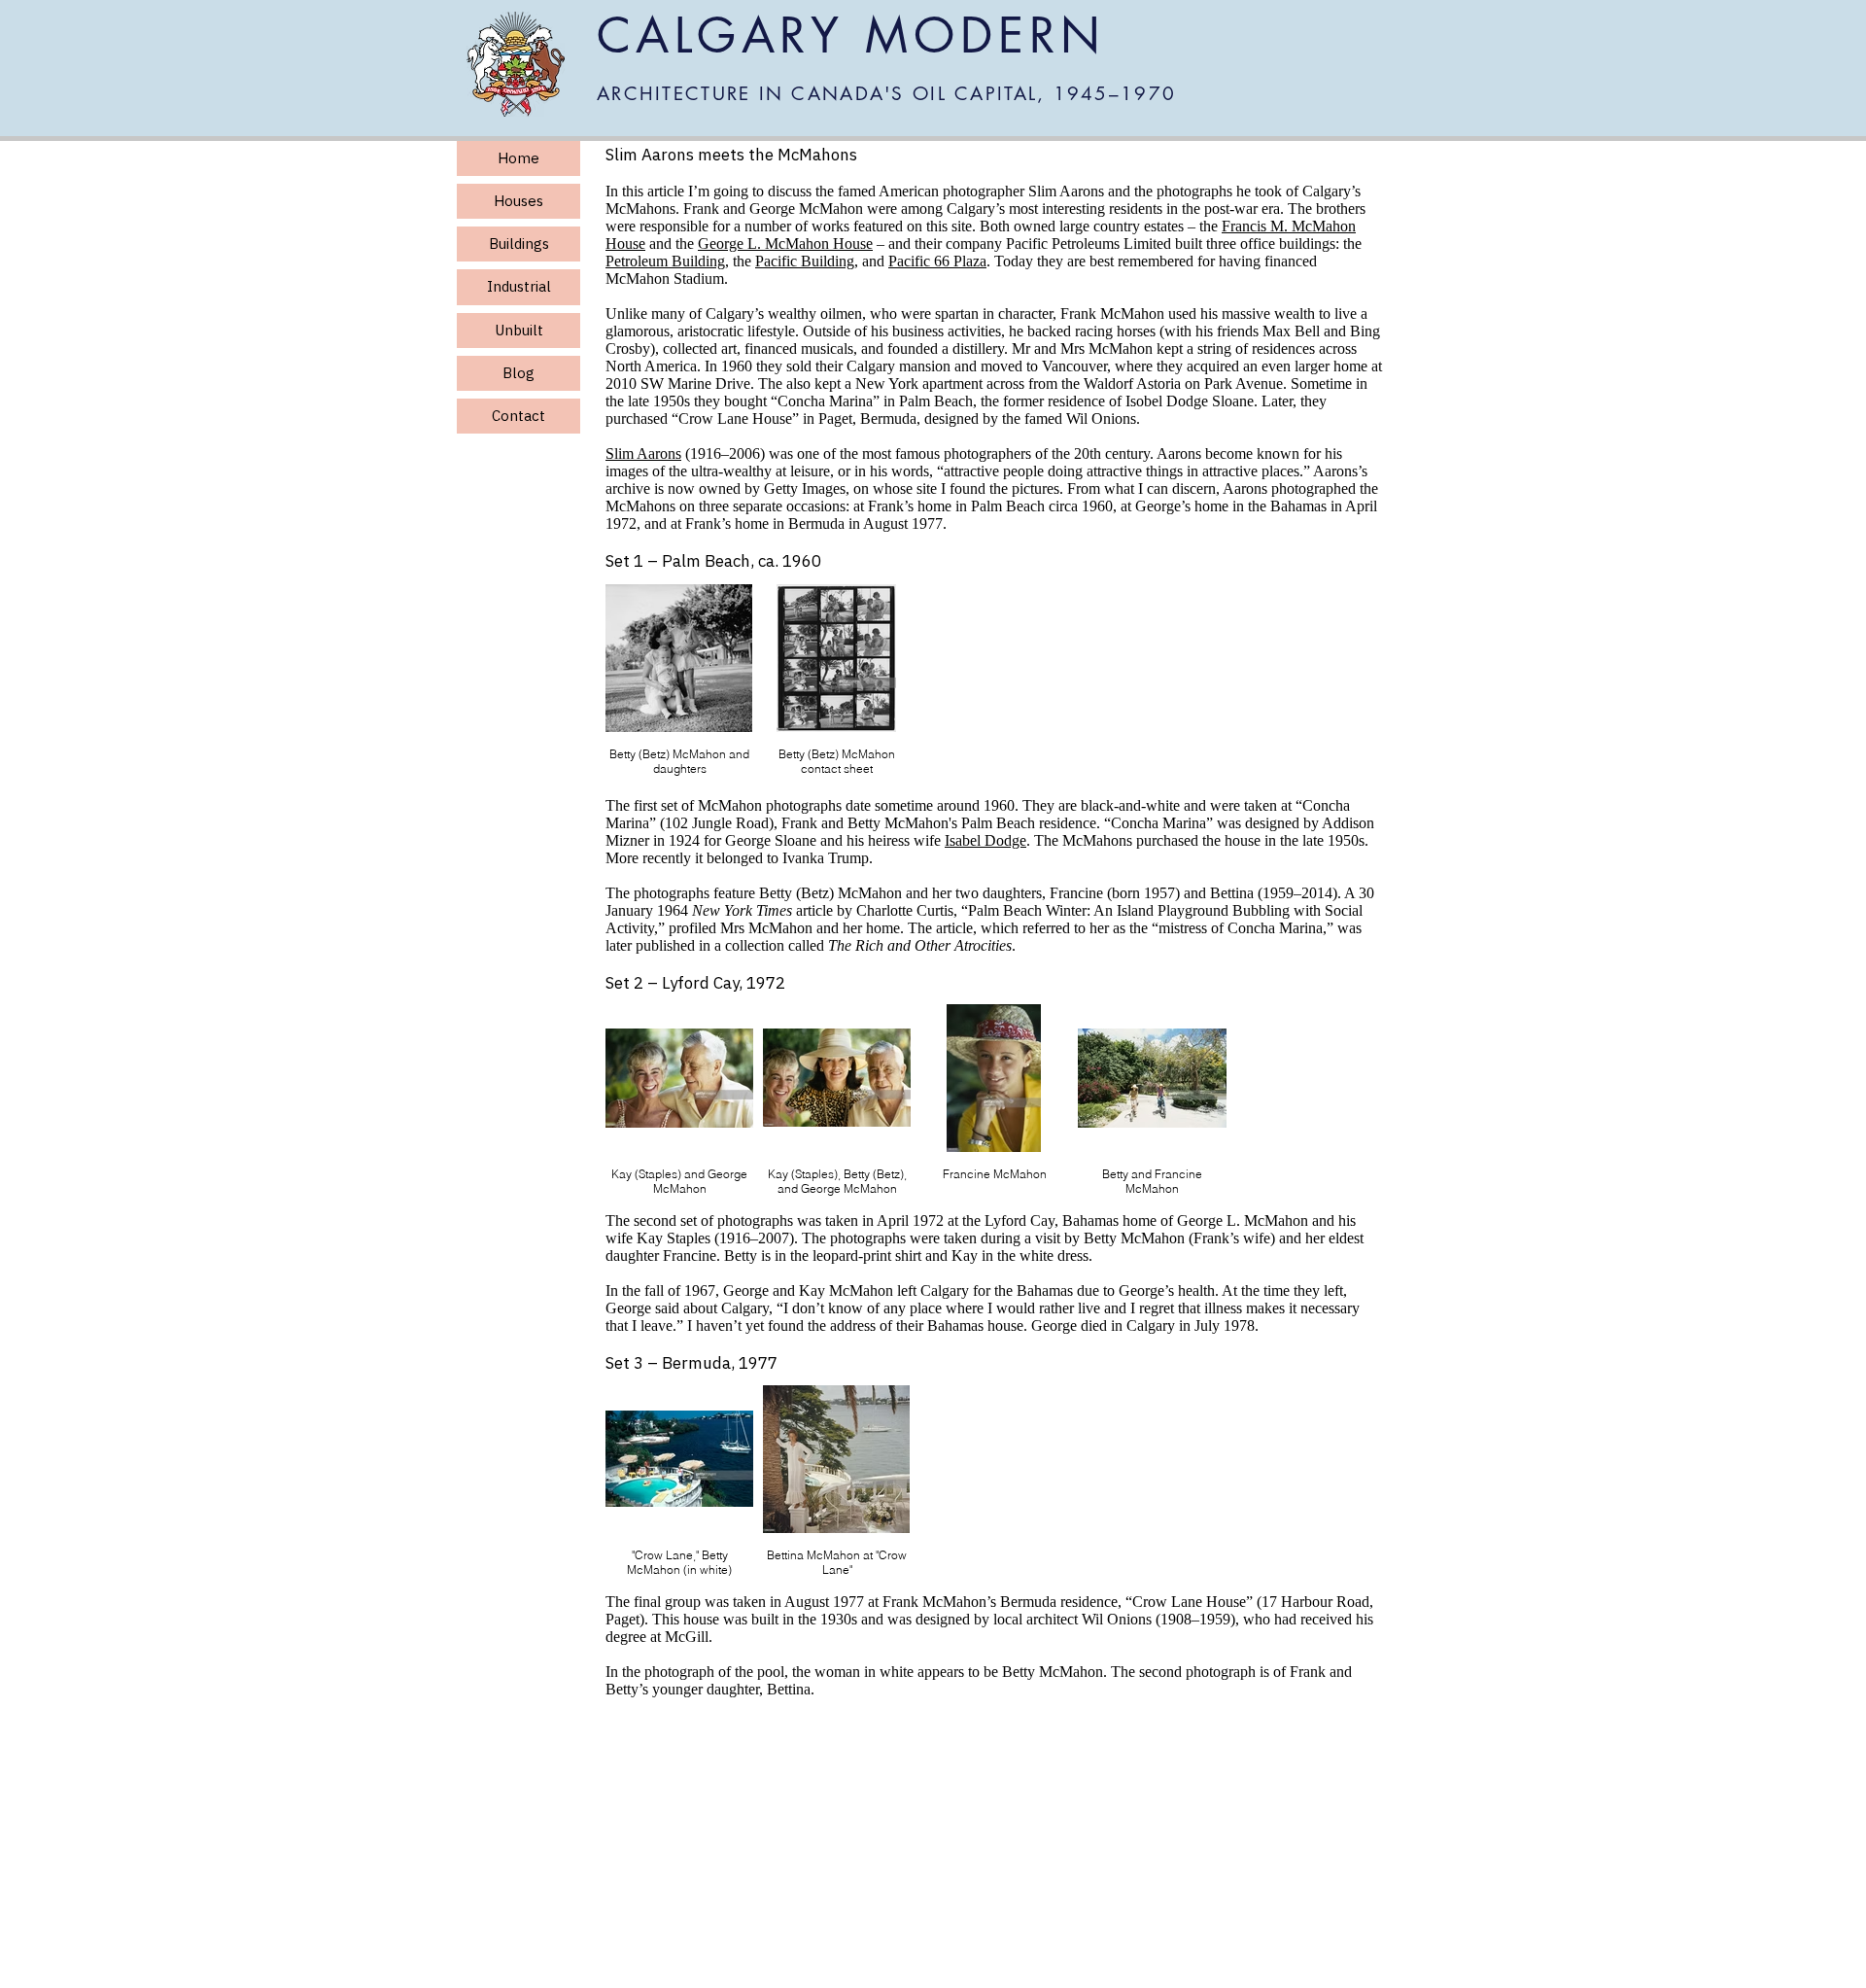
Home (518, 158)
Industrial (519, 286)
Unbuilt (519, 330)
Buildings (519, 244)
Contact (518, 416)
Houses (518, 201)
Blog (518, 373)
